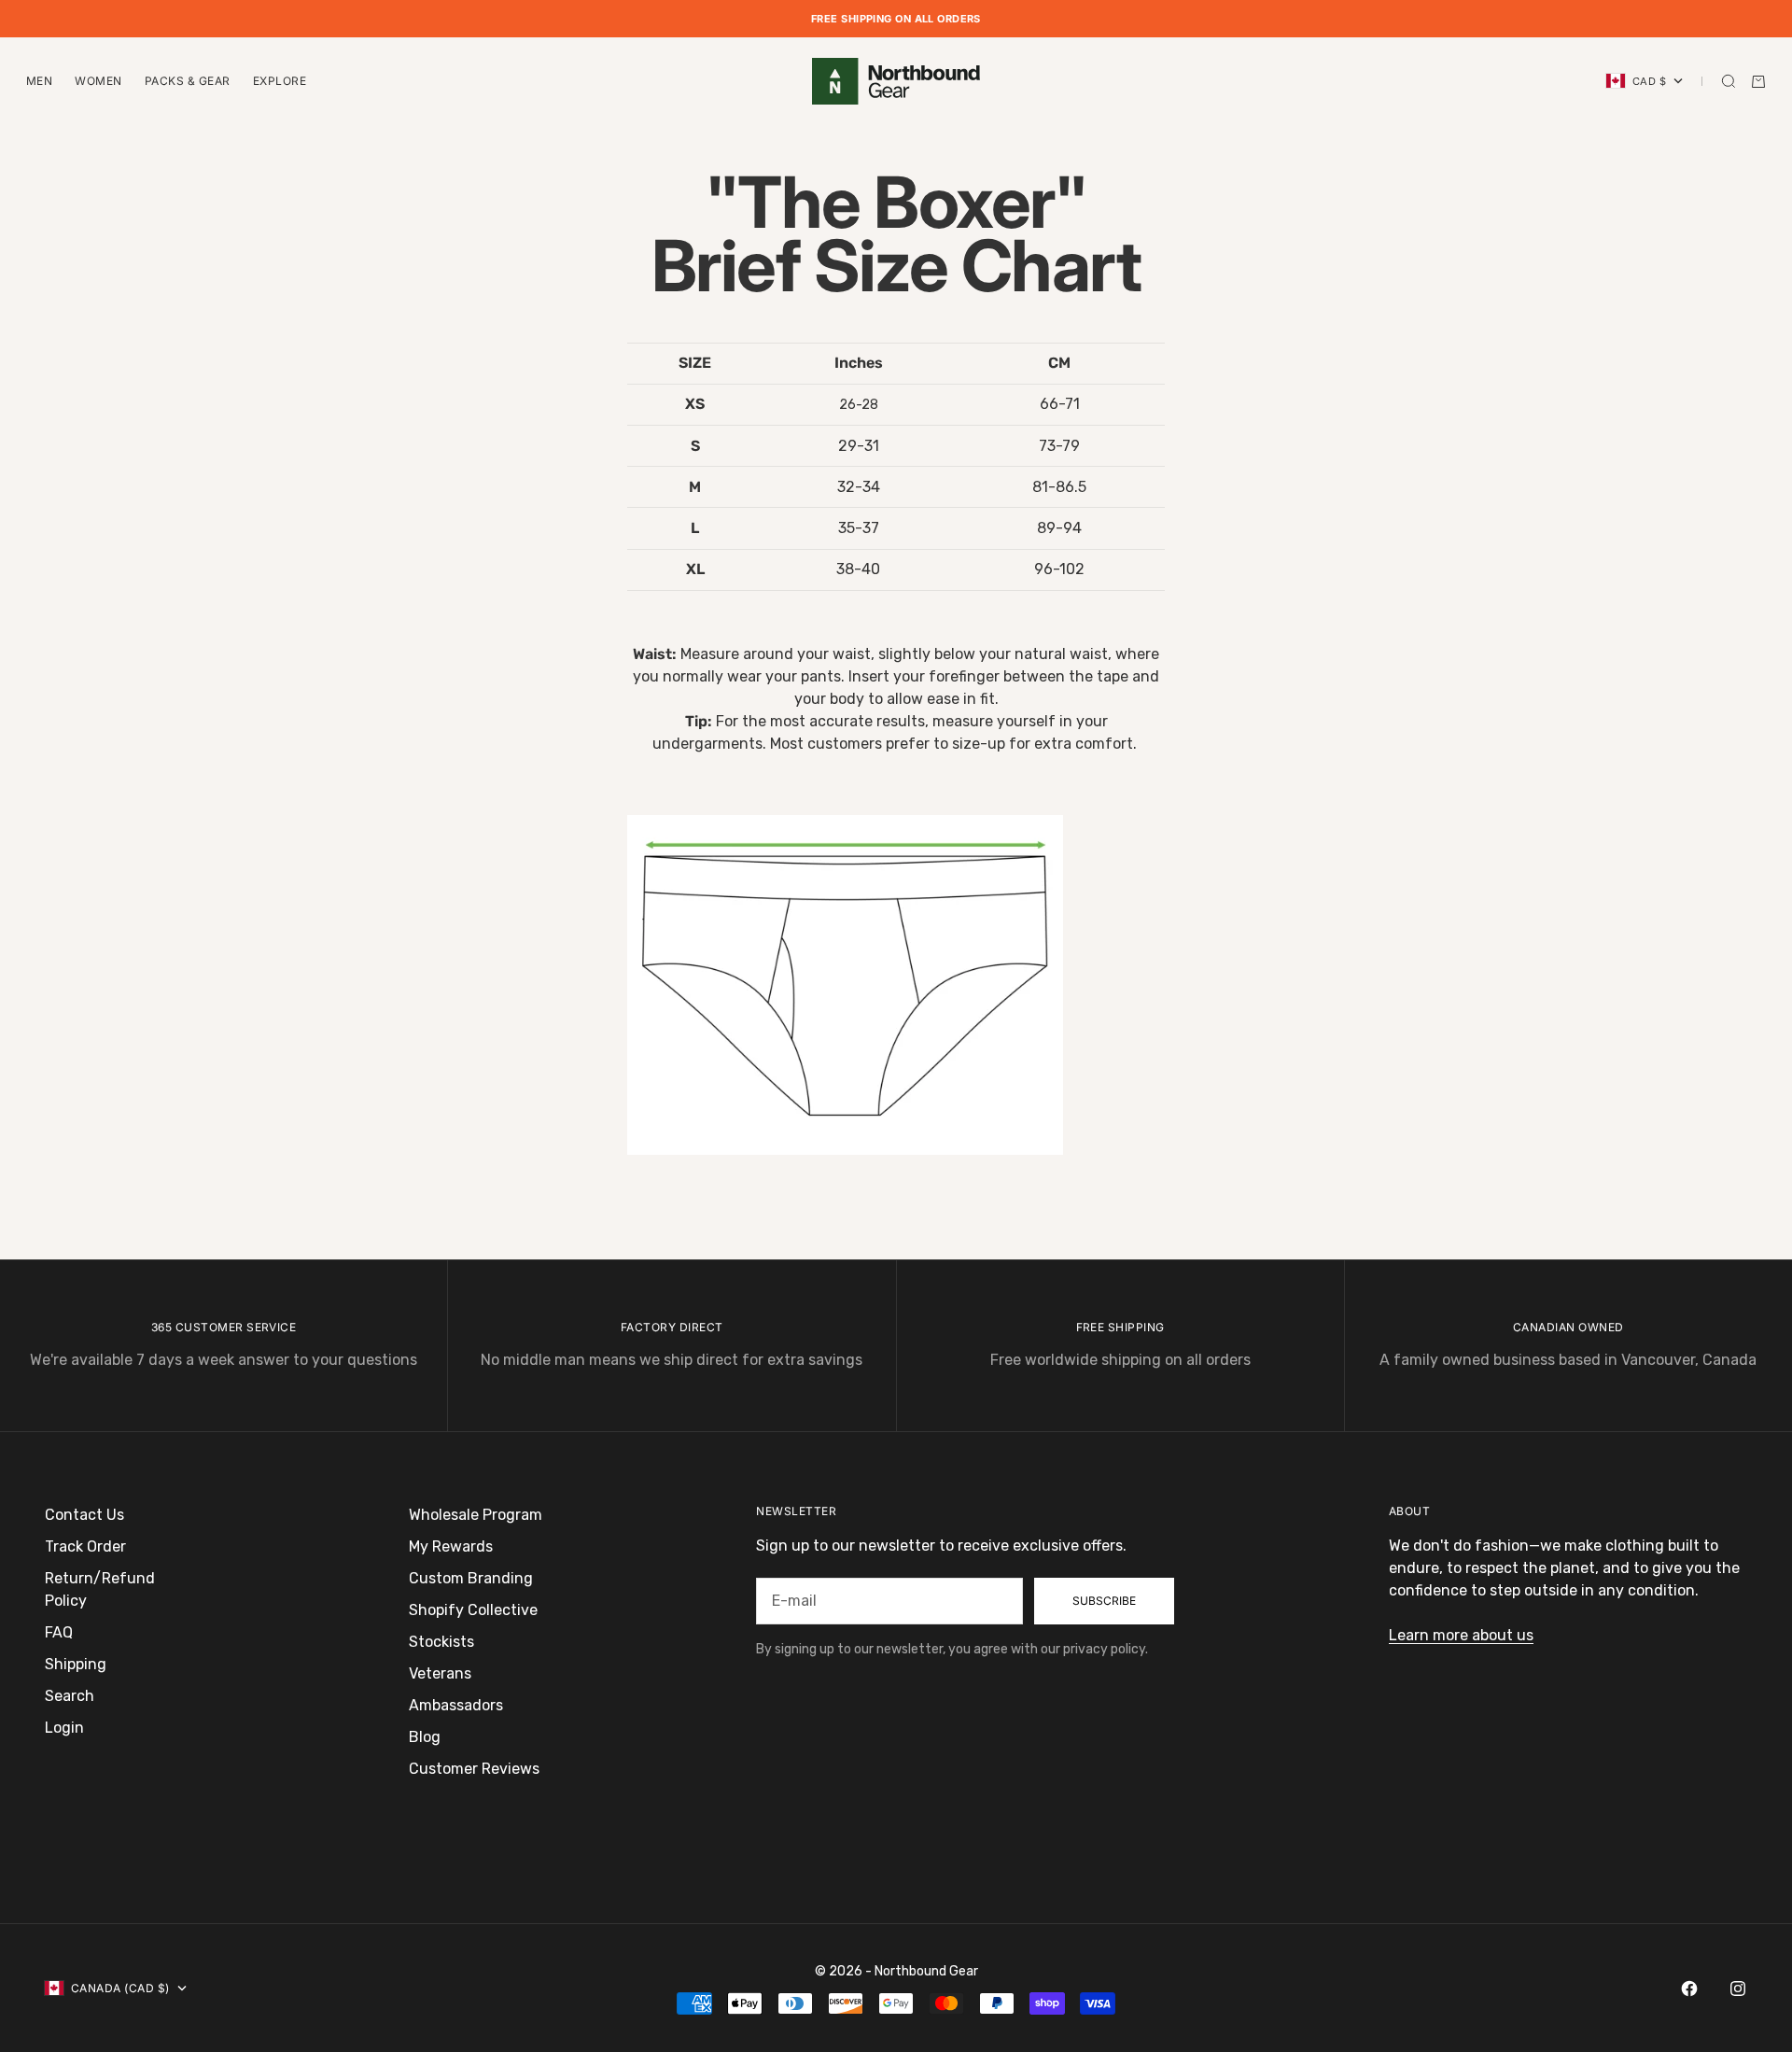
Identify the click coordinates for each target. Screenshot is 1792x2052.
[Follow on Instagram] (1738, 1989)
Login (64, 1728)
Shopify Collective (473, 1610)
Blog (425, 1737)
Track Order (85, 1546)
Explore (280, 81)
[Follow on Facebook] (1689, 1989)
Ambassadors (456, 1705)
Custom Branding (471, 1578)
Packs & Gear (188, 81)
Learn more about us (1461, 1635)
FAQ (59, 1632)
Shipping (76, 1664)
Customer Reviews (474, 1769)
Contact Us (84, 1515)
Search (70, 1696)
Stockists (441, 1642)
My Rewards (451, 1546)
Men (39, 81)
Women (98, 81)
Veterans (440, 1673)
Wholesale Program (476, 1515)
